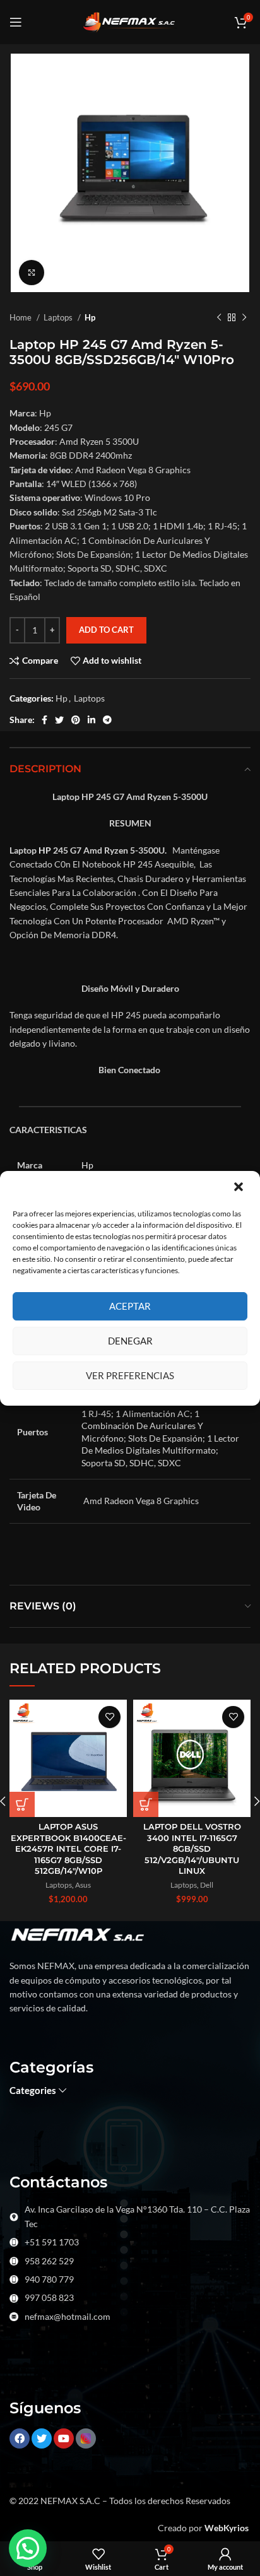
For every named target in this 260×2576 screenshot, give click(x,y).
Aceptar (130, 1306)
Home (21, 317)
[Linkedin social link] (92, 720)
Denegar (130, 1341)
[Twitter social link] (59, 720)
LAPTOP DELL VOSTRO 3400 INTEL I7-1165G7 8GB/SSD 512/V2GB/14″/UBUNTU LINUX (192, 1849)
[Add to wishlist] (109, 1717)
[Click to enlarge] (32, 273)
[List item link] (130, 2242)
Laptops (59, 317)
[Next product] (244, 318)
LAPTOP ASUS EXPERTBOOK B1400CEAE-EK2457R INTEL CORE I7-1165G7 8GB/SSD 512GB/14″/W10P (68, 1849)
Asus (83, 1885)
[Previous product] (219, 318)
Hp (90, 317)
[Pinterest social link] (76, 720)
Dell (207, 1885)
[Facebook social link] (44, 720)
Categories (33, 2091)
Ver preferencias (130, 1375)
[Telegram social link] (107, 720)
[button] (240, 1188)
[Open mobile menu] (16, 22)
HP (45, 850)
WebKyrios (227, 2528)
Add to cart (106, 630)
